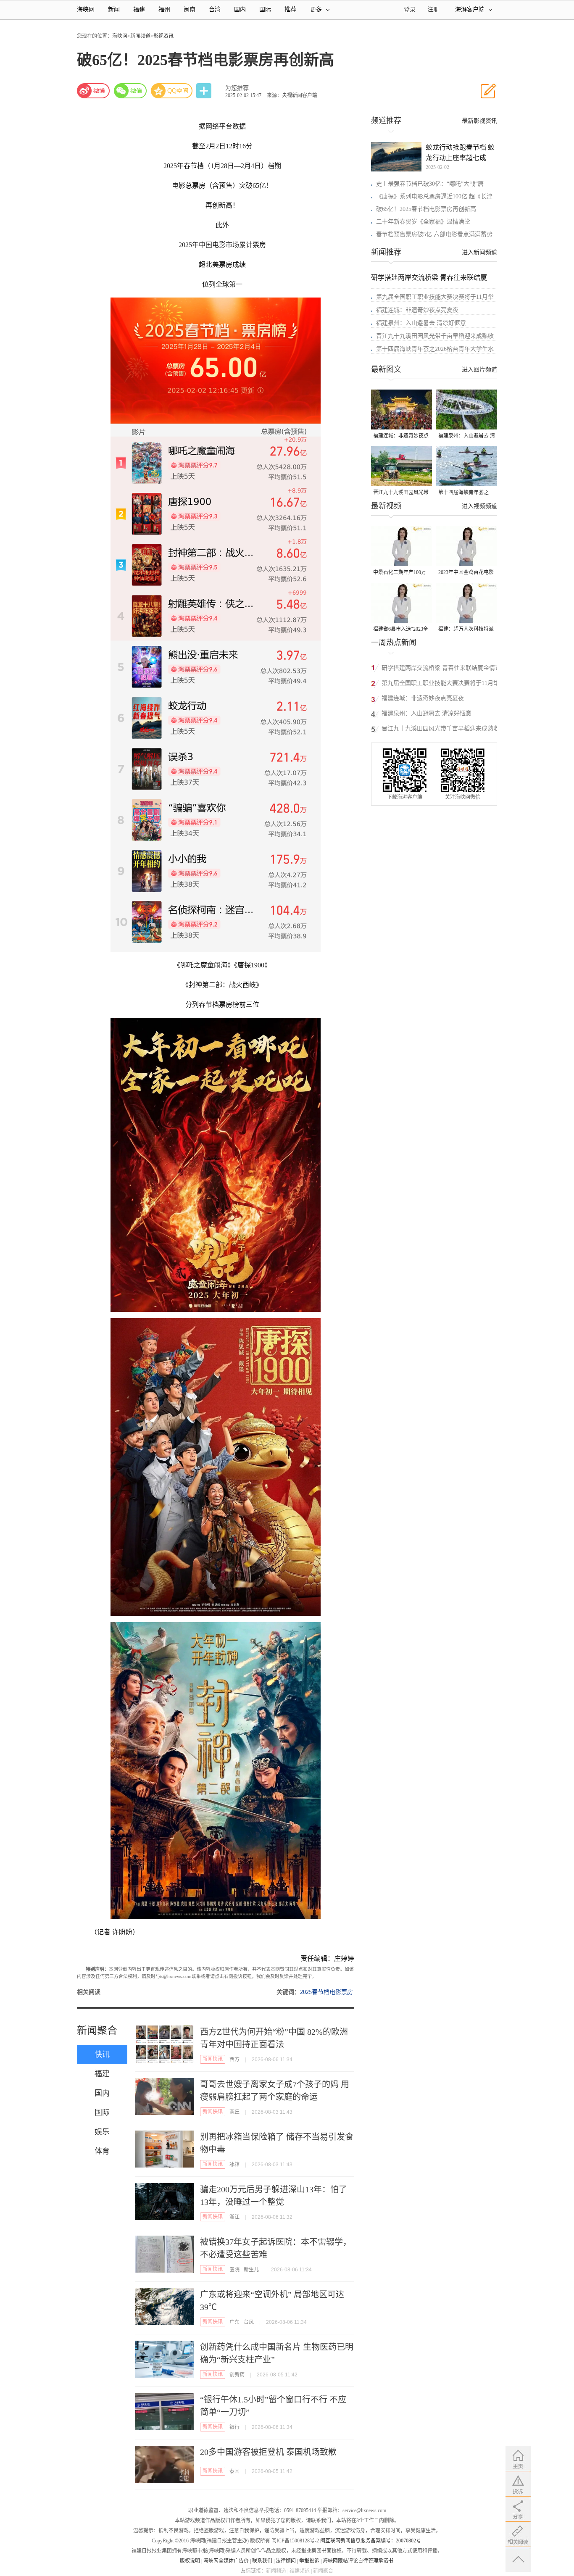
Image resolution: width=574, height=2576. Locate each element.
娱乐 (102, 2132)
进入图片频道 (479, 370)
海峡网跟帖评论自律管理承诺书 (358, 2561)
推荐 (290, 9)
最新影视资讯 (479, 121)
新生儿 (251, 2270)
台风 (249, 2322)
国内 (240, 9)
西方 (234, 2060)
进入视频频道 (479, 506)
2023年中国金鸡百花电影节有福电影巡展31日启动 (466, 573)
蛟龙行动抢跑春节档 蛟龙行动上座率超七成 (460, 153)
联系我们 (262, 2561)
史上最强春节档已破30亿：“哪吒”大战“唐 (430, 184)
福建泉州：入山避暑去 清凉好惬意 (421, 323)
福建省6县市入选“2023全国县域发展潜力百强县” (401, 630)
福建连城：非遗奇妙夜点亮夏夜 (417, 310)
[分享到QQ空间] (172, 91)
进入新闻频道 (479, 252)
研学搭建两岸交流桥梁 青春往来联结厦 (429, 278)
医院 (234, 2270)
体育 (102, 2151)
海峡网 (86, 9)
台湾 (215, 9)
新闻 (114, 9)
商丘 (234, 2112)
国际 (265, 9)
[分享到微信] (130, 91)
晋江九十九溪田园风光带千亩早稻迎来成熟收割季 (401, 493)
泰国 (234, 2471)
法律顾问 (286, 2561)
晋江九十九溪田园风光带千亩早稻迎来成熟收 (435, 336)
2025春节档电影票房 (326, 1992)
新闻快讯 (213, 2059)
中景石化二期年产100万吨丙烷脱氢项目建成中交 (401, 573)
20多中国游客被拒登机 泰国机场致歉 (268, 2452)
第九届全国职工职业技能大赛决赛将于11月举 (435, 297)
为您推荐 (237, 88)
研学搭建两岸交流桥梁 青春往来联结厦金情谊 (441, 668)
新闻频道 (140, 36)
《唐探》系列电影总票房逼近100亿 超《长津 (434, 196)
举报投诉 (309, 2561)
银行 (234, 2427)
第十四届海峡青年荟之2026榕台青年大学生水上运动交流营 (466, 493)
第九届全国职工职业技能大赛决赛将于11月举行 (440, 684)
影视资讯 (163, 36)
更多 (316, 9)
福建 (139, 9)
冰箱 (234, 2165)
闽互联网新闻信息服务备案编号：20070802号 (371, 2541)
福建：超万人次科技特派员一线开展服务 (466, 630)
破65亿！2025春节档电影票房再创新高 (426, 209)
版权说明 (190, 2561)
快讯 (102, 2054)
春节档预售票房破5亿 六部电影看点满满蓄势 (434, 234)
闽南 (190, 9)
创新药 (237, 2375)
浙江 (234, 2217)
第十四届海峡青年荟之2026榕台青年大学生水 (435, 349)
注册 (433, 9)
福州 (164, 9)
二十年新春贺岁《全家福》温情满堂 (423, 222)
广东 (234, 2322)
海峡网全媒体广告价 (226, 2561)
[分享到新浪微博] (93, 91)
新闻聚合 (97, 2031)
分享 (205, 91)
